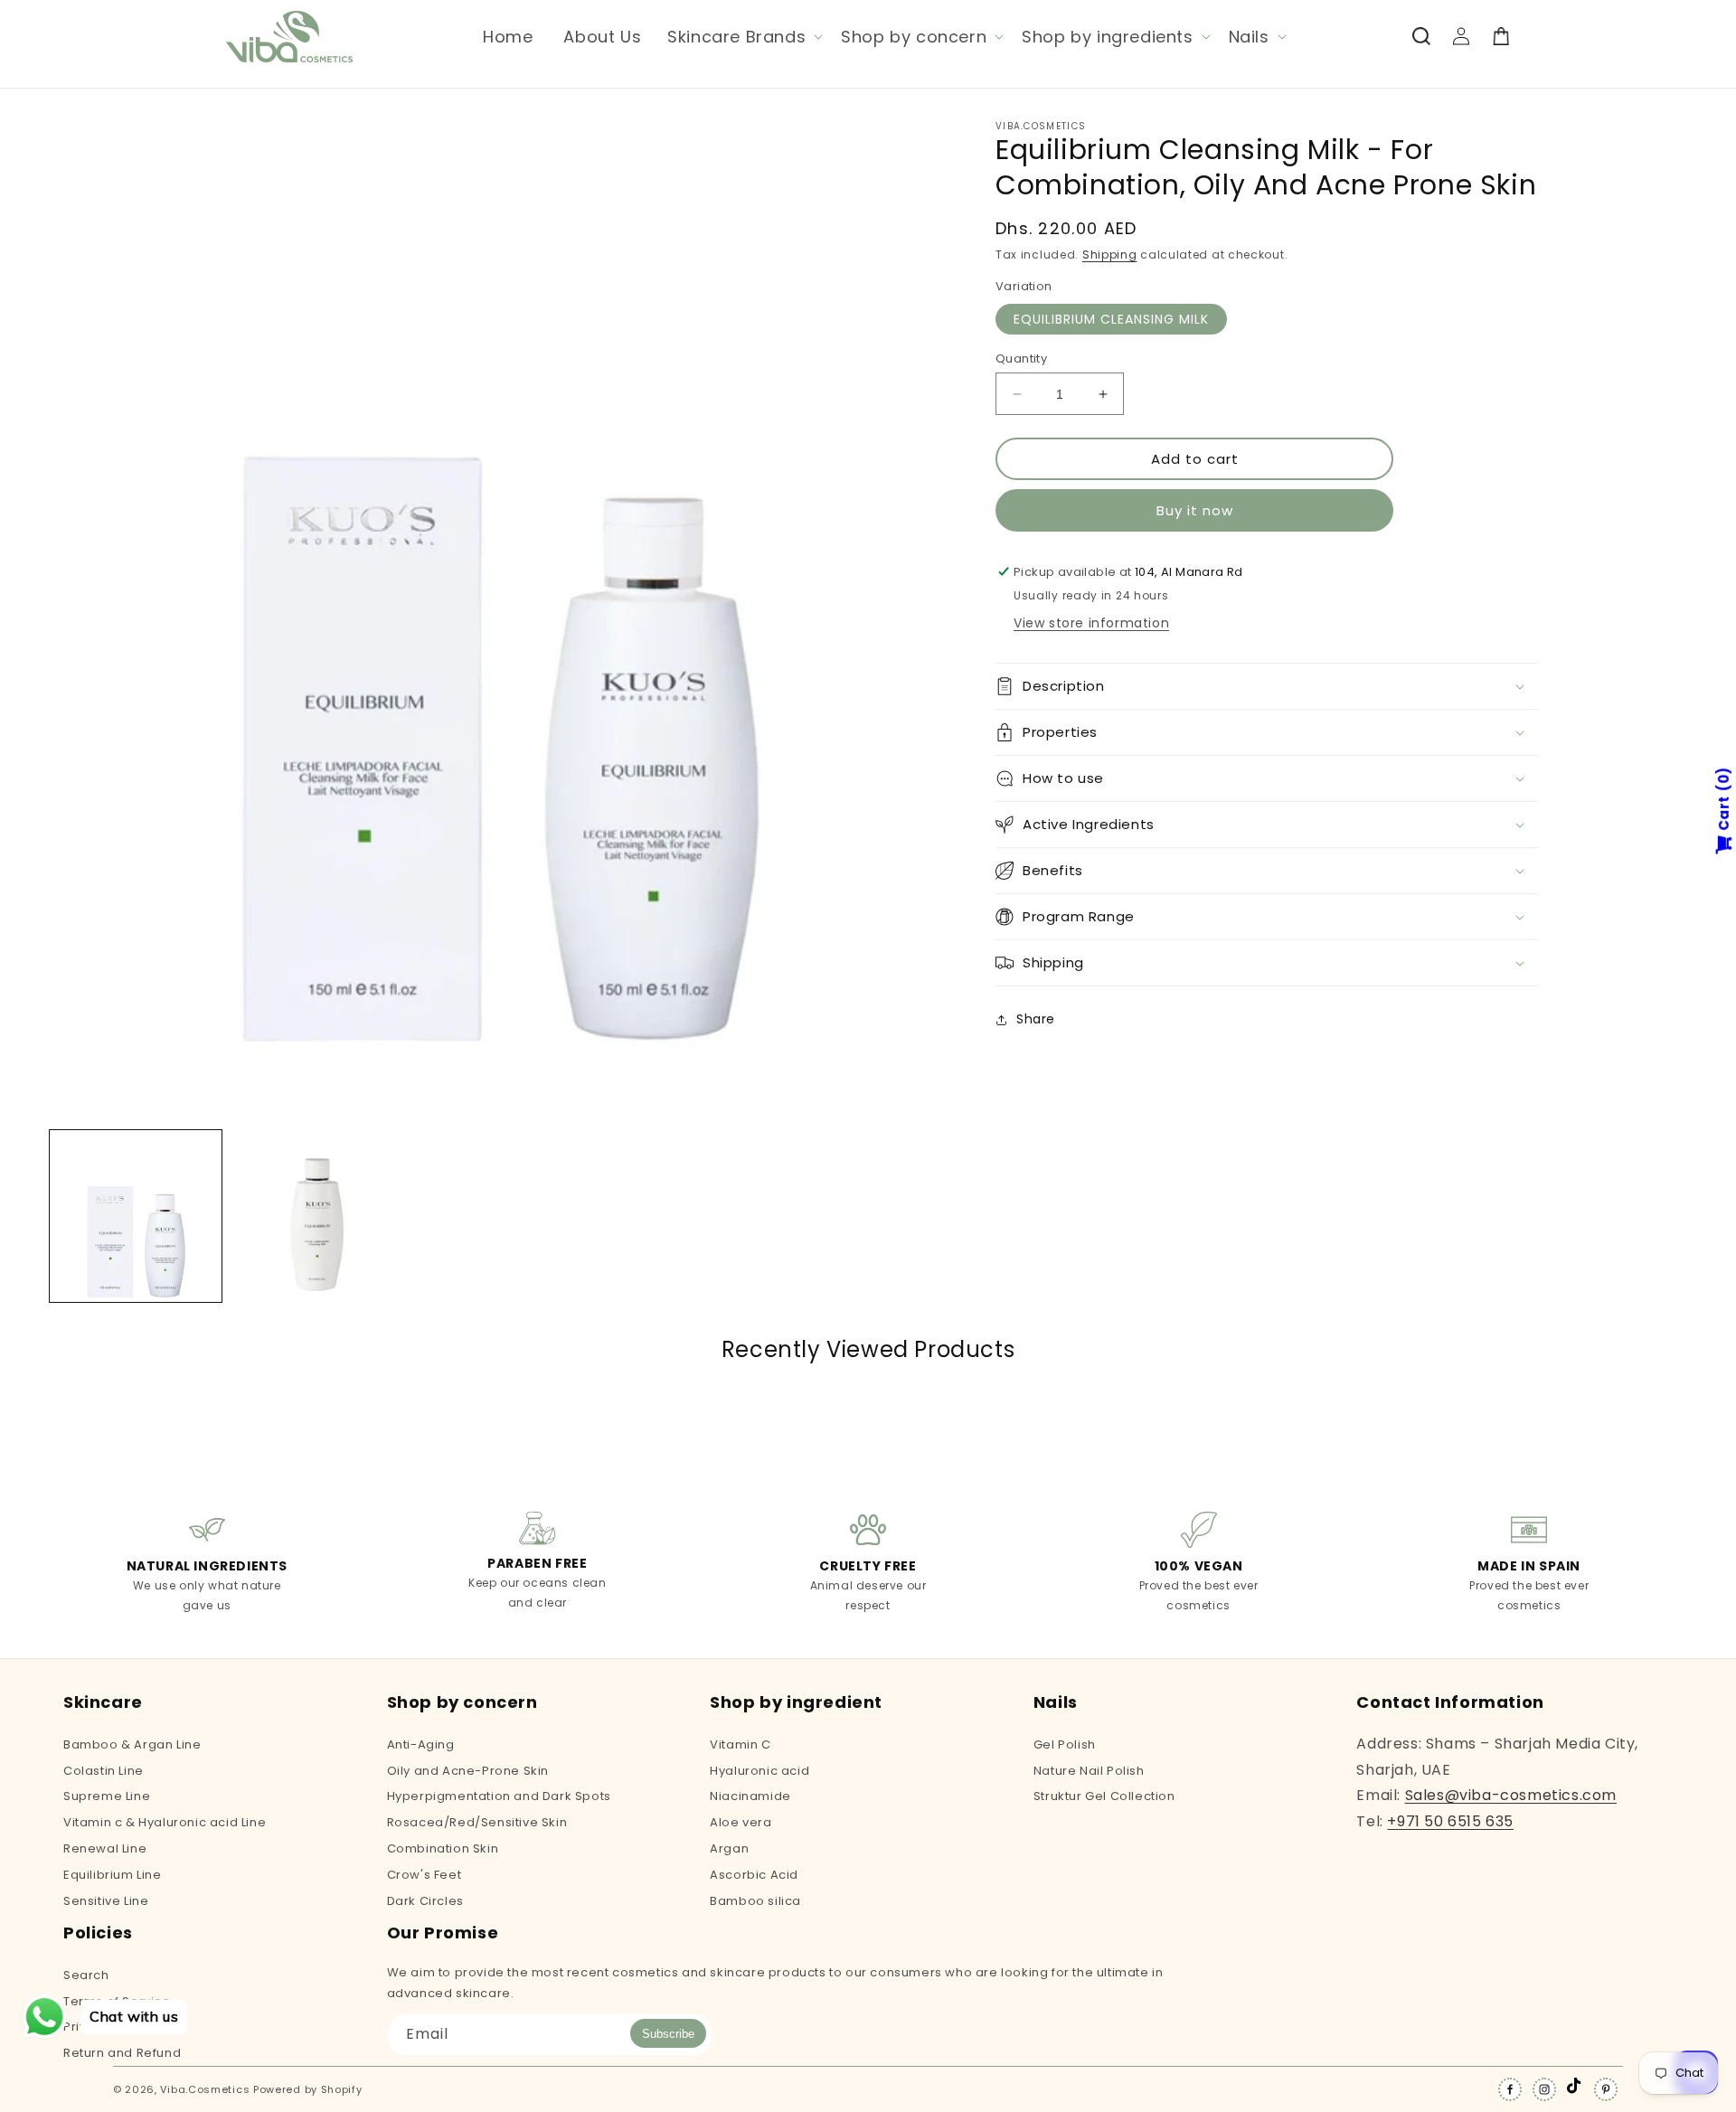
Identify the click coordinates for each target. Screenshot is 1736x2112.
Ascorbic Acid (754, 1875)
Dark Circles (425, 1901)
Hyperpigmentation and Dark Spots (499, 1796)
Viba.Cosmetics (205, 2089)
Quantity (1021, 358)
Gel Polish (1065, 1746)
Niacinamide (750, 1796)
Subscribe (668, 2034)
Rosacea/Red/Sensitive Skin (477, 1822)
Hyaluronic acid (759, 1771)
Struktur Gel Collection (1104, 1796)
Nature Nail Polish (1089, 1771)
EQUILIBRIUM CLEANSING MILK (1111, 319)
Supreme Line (107, 1796)
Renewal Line (105, 1848)
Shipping (1110, 255)
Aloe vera (741, 1822)
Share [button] (1036, 1019)
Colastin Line (104, 1771)
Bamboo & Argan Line (132, 1746)
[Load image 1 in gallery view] (136, 1216)
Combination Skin (443, 1848)
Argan (729, 1848)
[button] (743, 37)
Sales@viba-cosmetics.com (1511, 1795)
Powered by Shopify (308, 2089)
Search (86, 1976)
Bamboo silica (755, 1901)
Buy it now (1195, 510)
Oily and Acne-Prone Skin (468, 1771)
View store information (1091, 623)
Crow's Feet (425, 1875)
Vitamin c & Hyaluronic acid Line (165, 1822)
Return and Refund (122, 2053)
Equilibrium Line (113, 1875)
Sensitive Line (106, 1901)
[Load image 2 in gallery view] (316, 1216)
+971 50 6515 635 (1450, 1821)
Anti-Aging (421, 1746)
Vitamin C (740, 1746)
